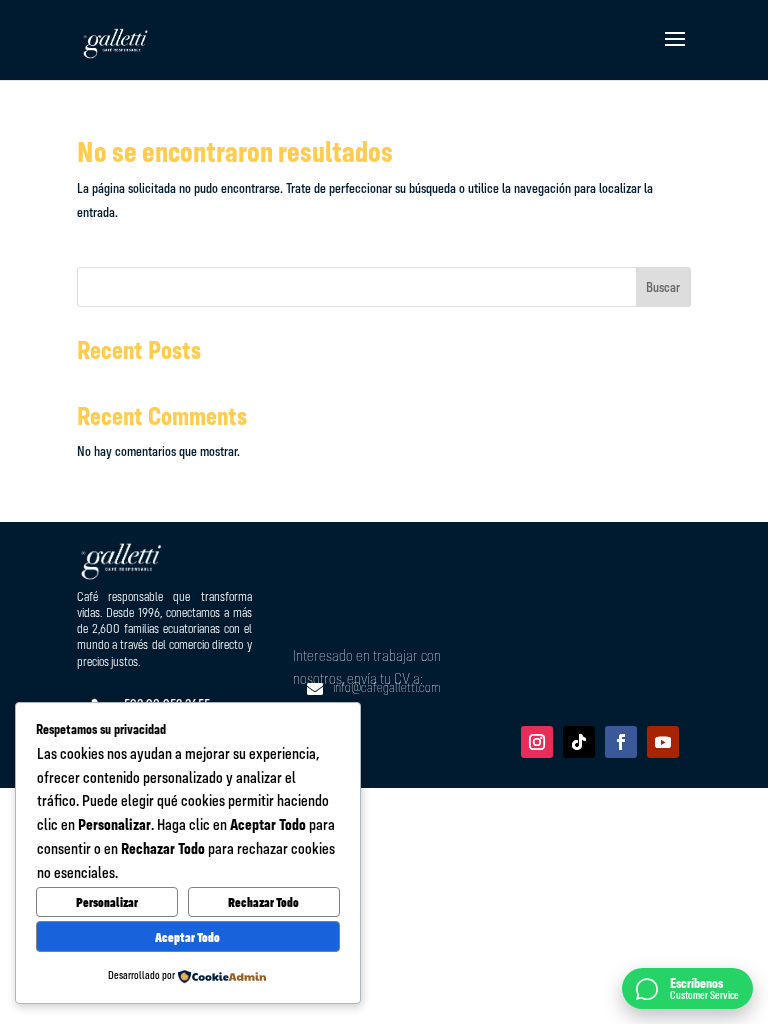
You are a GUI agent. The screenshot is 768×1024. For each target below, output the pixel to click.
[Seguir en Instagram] (537, 742)
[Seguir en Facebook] (621, 742)
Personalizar (107, 902)
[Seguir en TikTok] (579, 742)
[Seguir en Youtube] (663, 742)
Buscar (663, 287)
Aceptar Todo (187, 937)
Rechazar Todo (263, 902)
